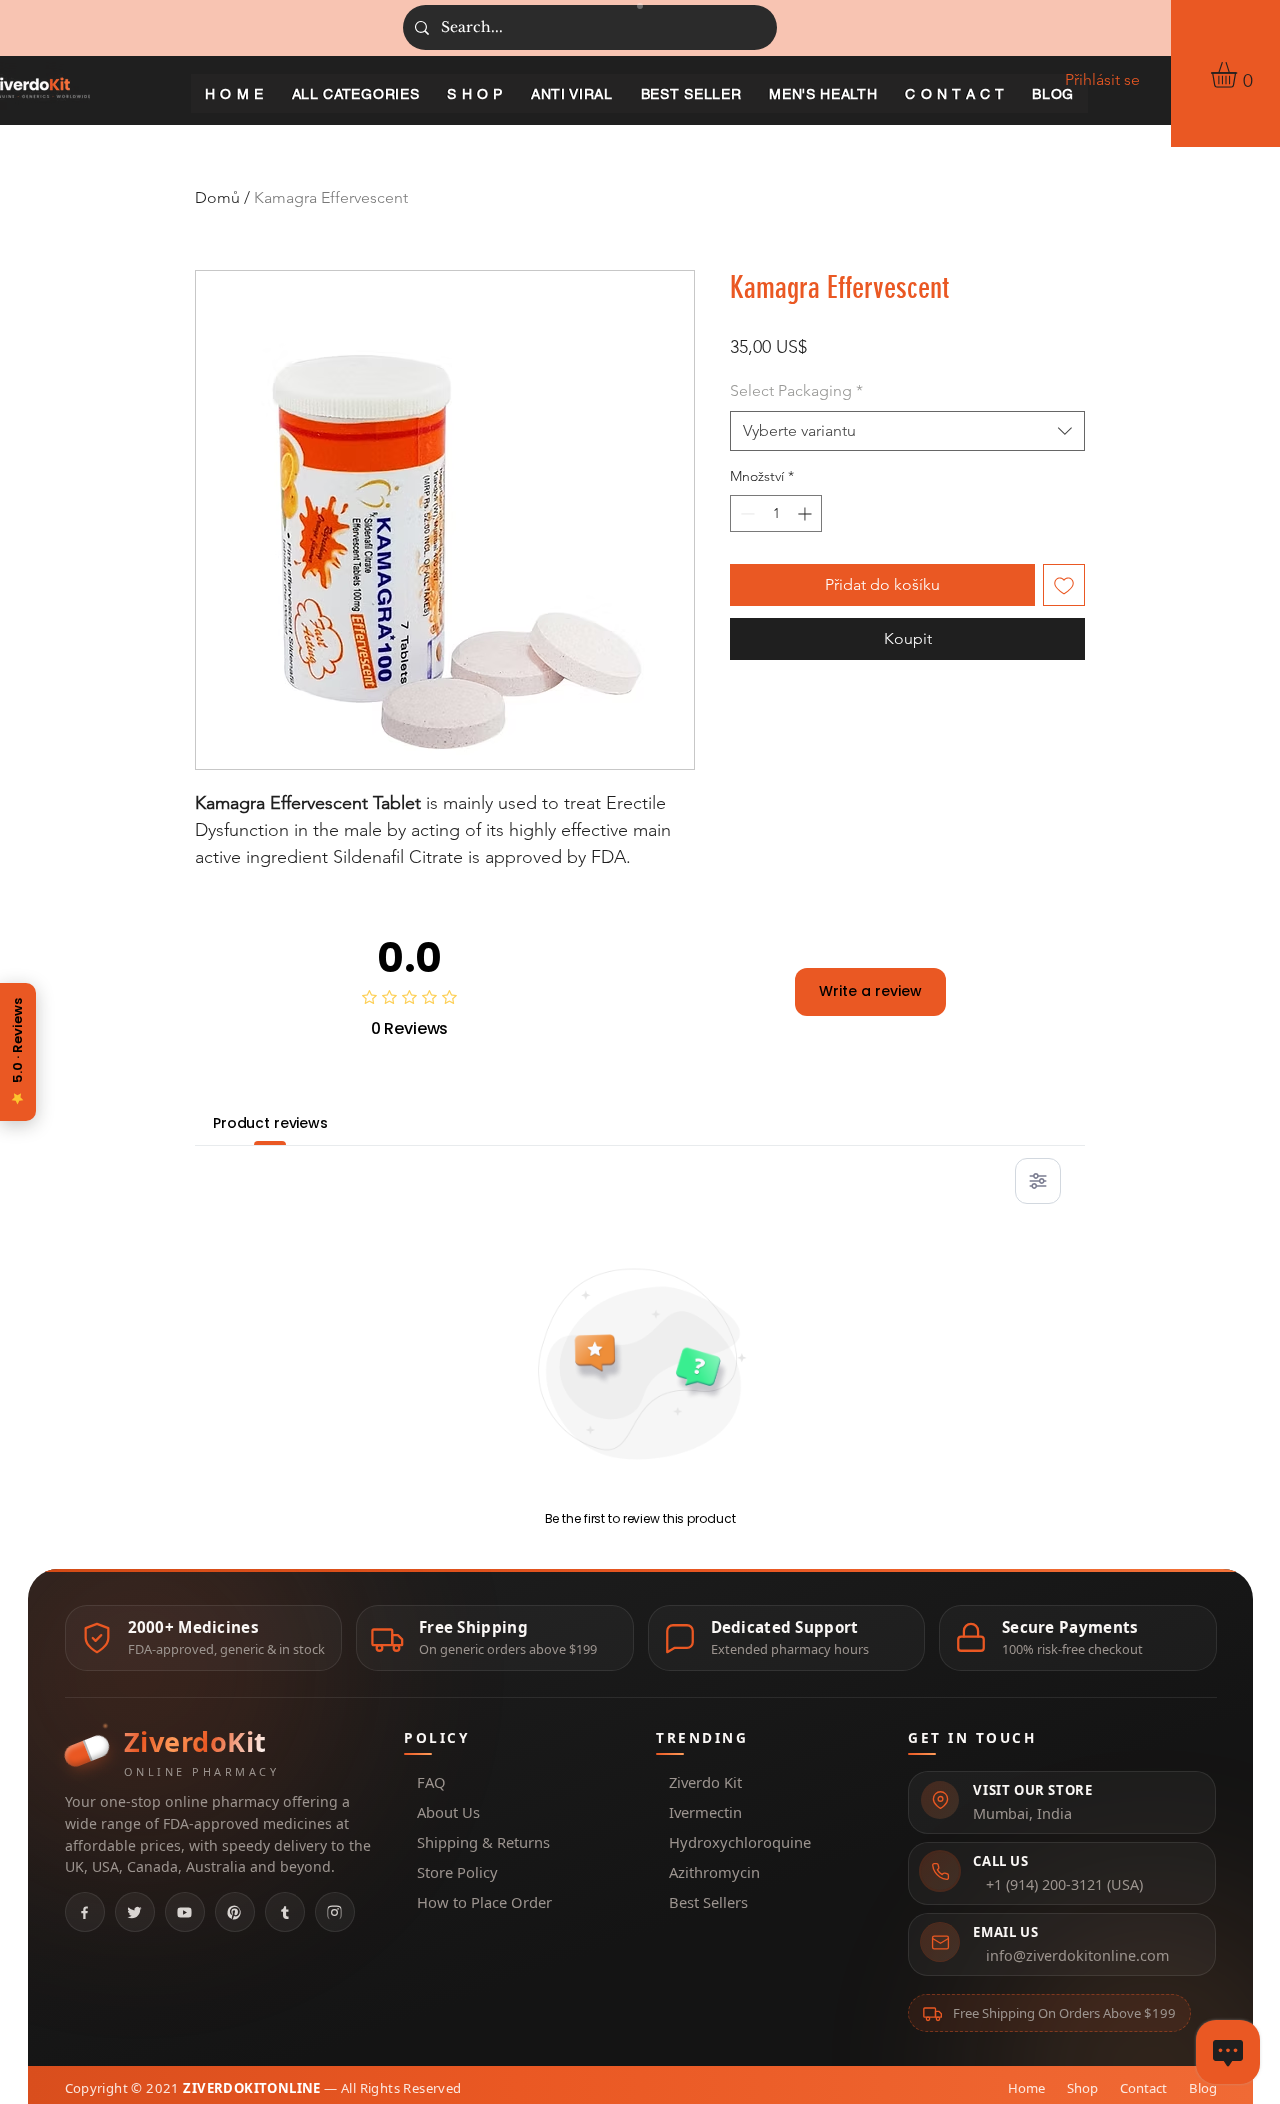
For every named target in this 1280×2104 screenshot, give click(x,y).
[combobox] (907, 431)
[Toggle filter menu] (1038, 1181)
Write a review (870, 991)
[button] (1239, 75)
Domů (217, 197)
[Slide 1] (640, 6)
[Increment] (806, 513)
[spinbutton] (776, 513)
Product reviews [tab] (270, 1123)
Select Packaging (796, 390)
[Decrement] (745, 513)
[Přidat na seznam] (1064, 585)
